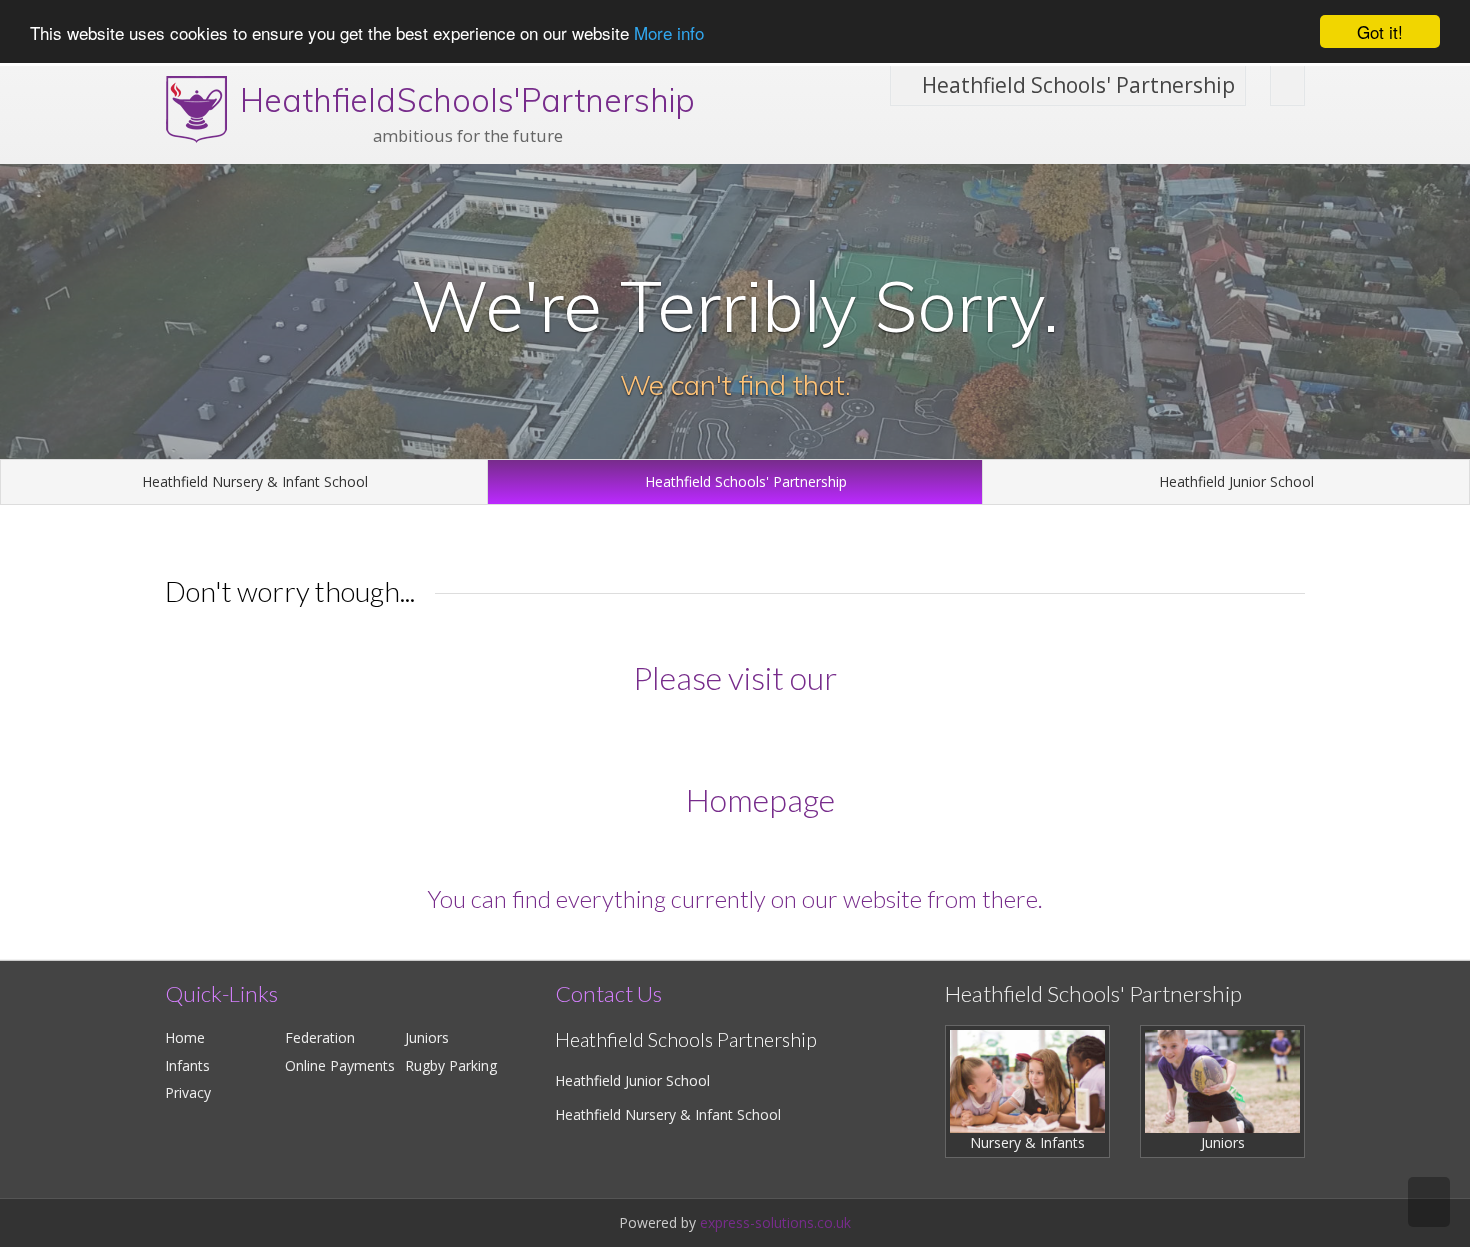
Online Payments (340, 1065)
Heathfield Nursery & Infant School (253, 481)
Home (185, 1037)
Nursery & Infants (1027, 1142)
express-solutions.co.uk (775, 1222)
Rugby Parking (451, 1065)
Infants (187, 1065)
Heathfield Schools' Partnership (1076, 85)
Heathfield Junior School (1234, 481)
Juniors (427, 1037)
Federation (320, 1037)
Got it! (1380, 31)
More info (669, 32)
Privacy (188, 1092)
